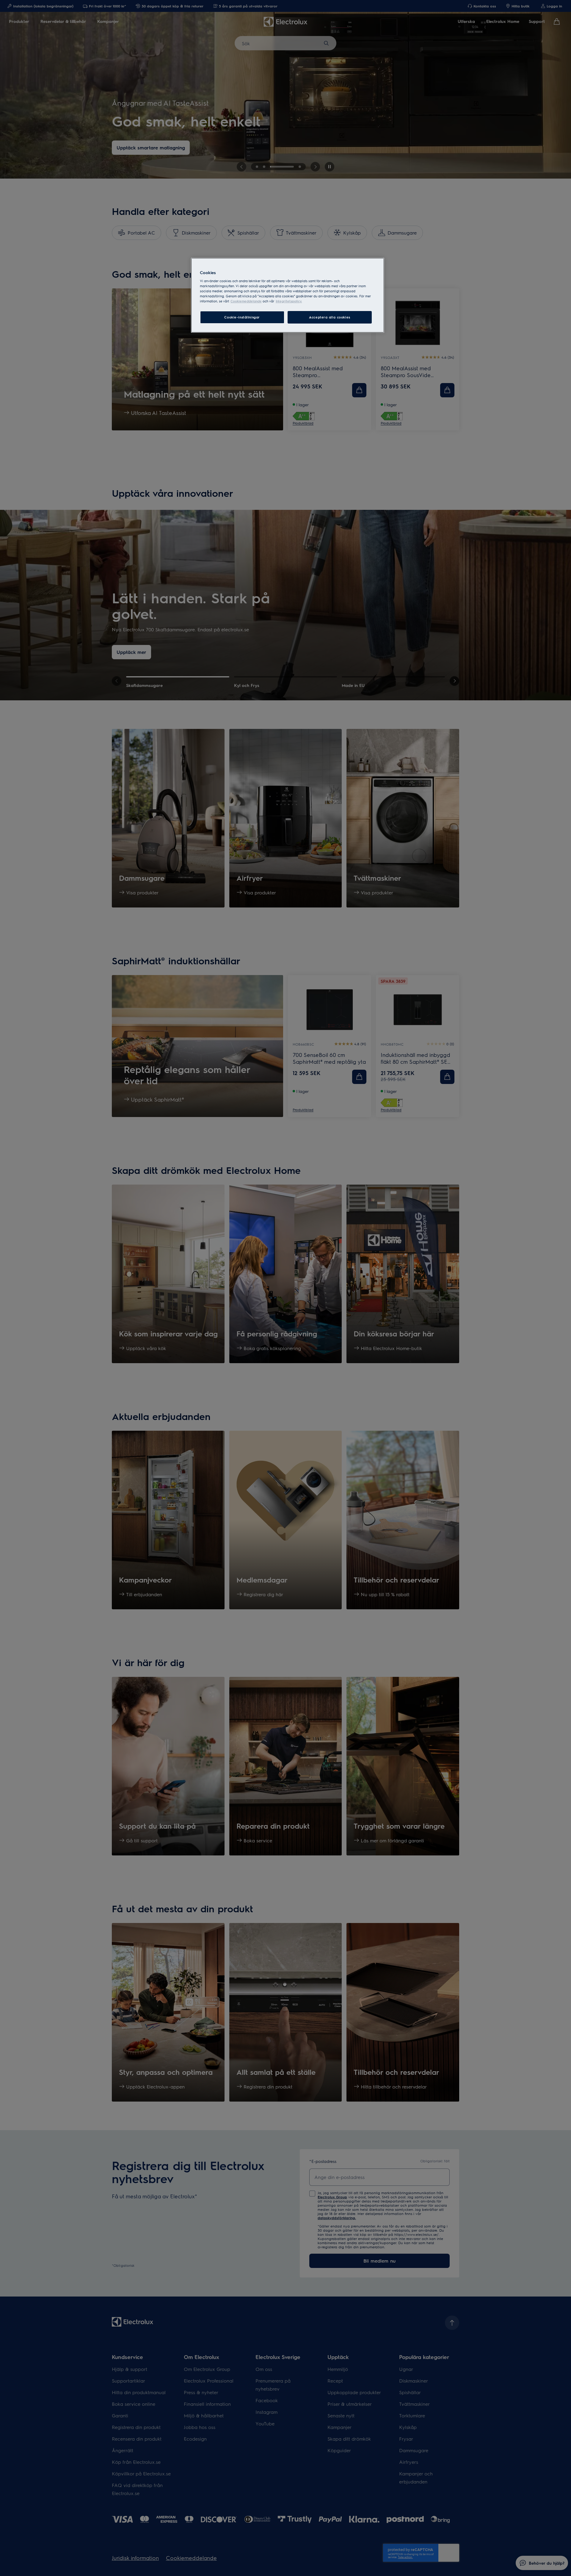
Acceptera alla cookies (330, 317)
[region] (288, 295)
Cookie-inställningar (242, 317)
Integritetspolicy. (289, 301)
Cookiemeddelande (246, 301)
